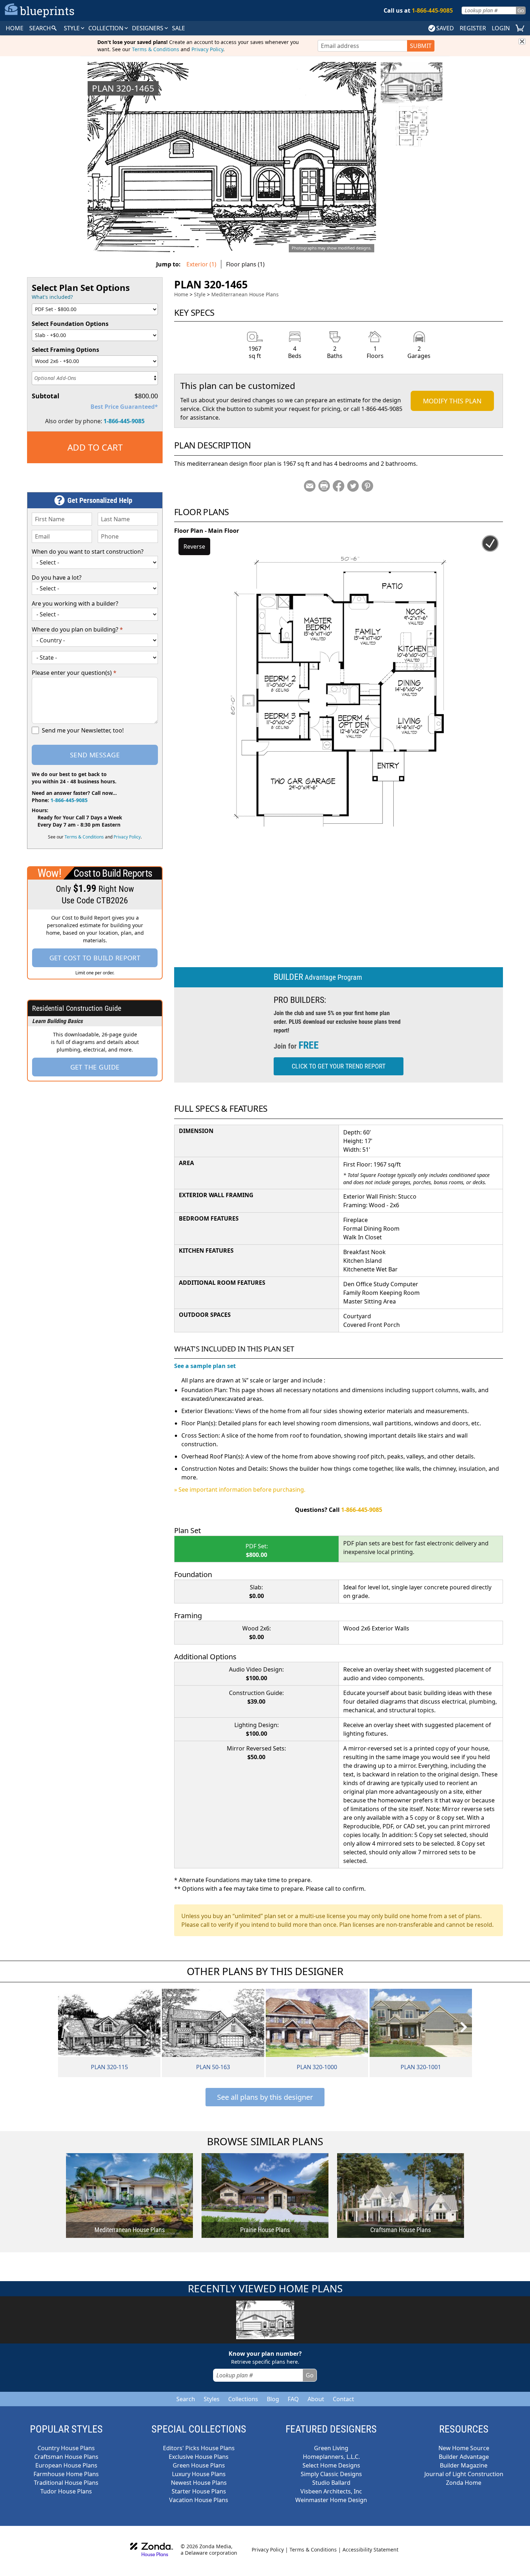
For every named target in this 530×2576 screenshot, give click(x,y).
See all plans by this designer (265, 2097)
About (316, 2399)
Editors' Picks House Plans (199, 2448)
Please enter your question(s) (74, 673)
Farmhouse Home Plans (66, 2474)
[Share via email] (310, 486)
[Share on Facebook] (339, 486)
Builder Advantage (464, 2457)
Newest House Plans (199, 2483)
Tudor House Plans (66, 2491)
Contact (343, 2399)
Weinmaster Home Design (331, 2500)
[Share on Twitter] (353, 486)
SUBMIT (421, 46)
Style (72, 28)
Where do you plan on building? (77, 629)
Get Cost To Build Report (95, 958)
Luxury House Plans (199, 2474)
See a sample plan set (205, 1366)
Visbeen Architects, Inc (331, 2491)
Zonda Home (464, 2483)
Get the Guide (95, 1067)
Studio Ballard (331, 2483)
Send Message (95, 755)
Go (521, 10)
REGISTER (473, 28)
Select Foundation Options (70, 324)
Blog (273, 2399)
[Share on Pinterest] (367, 486)
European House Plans (66, 2465)
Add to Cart (95, 447)
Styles (212, 2399)
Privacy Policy (207, 49)
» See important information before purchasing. (240, 1490)
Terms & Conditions (156, 49)
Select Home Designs (331, 2465)
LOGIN (501, 28)
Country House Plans (66, 2448)
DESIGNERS (148, 28)
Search (186, 2399)
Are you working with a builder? (75, 603)
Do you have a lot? (57, 577)
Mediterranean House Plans (245, 294)
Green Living (331, 2448)
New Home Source (464, 2448)
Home (181, 294)
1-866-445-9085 (124, 421)
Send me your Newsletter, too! (83, 730)
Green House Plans (199, 2465)
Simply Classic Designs (331, 2474)
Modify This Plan (452, 401)
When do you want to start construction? (88, 552)
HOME (15, 28)
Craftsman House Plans (66, 2457)
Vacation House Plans (199, 2500)
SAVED (445, 28)
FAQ (293, 2399)
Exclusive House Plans (199, 2457)
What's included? (52, 297)
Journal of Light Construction (464, 2474)
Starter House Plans (199, 2491)
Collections (243, 2399)
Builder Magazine (464, 2465)
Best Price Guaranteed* (124, 407)
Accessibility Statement (370, 2550)
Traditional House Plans (66, 2483)
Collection (107, 28)
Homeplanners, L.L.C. (331, 2457)
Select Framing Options (65, 350)
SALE (178, 28)
